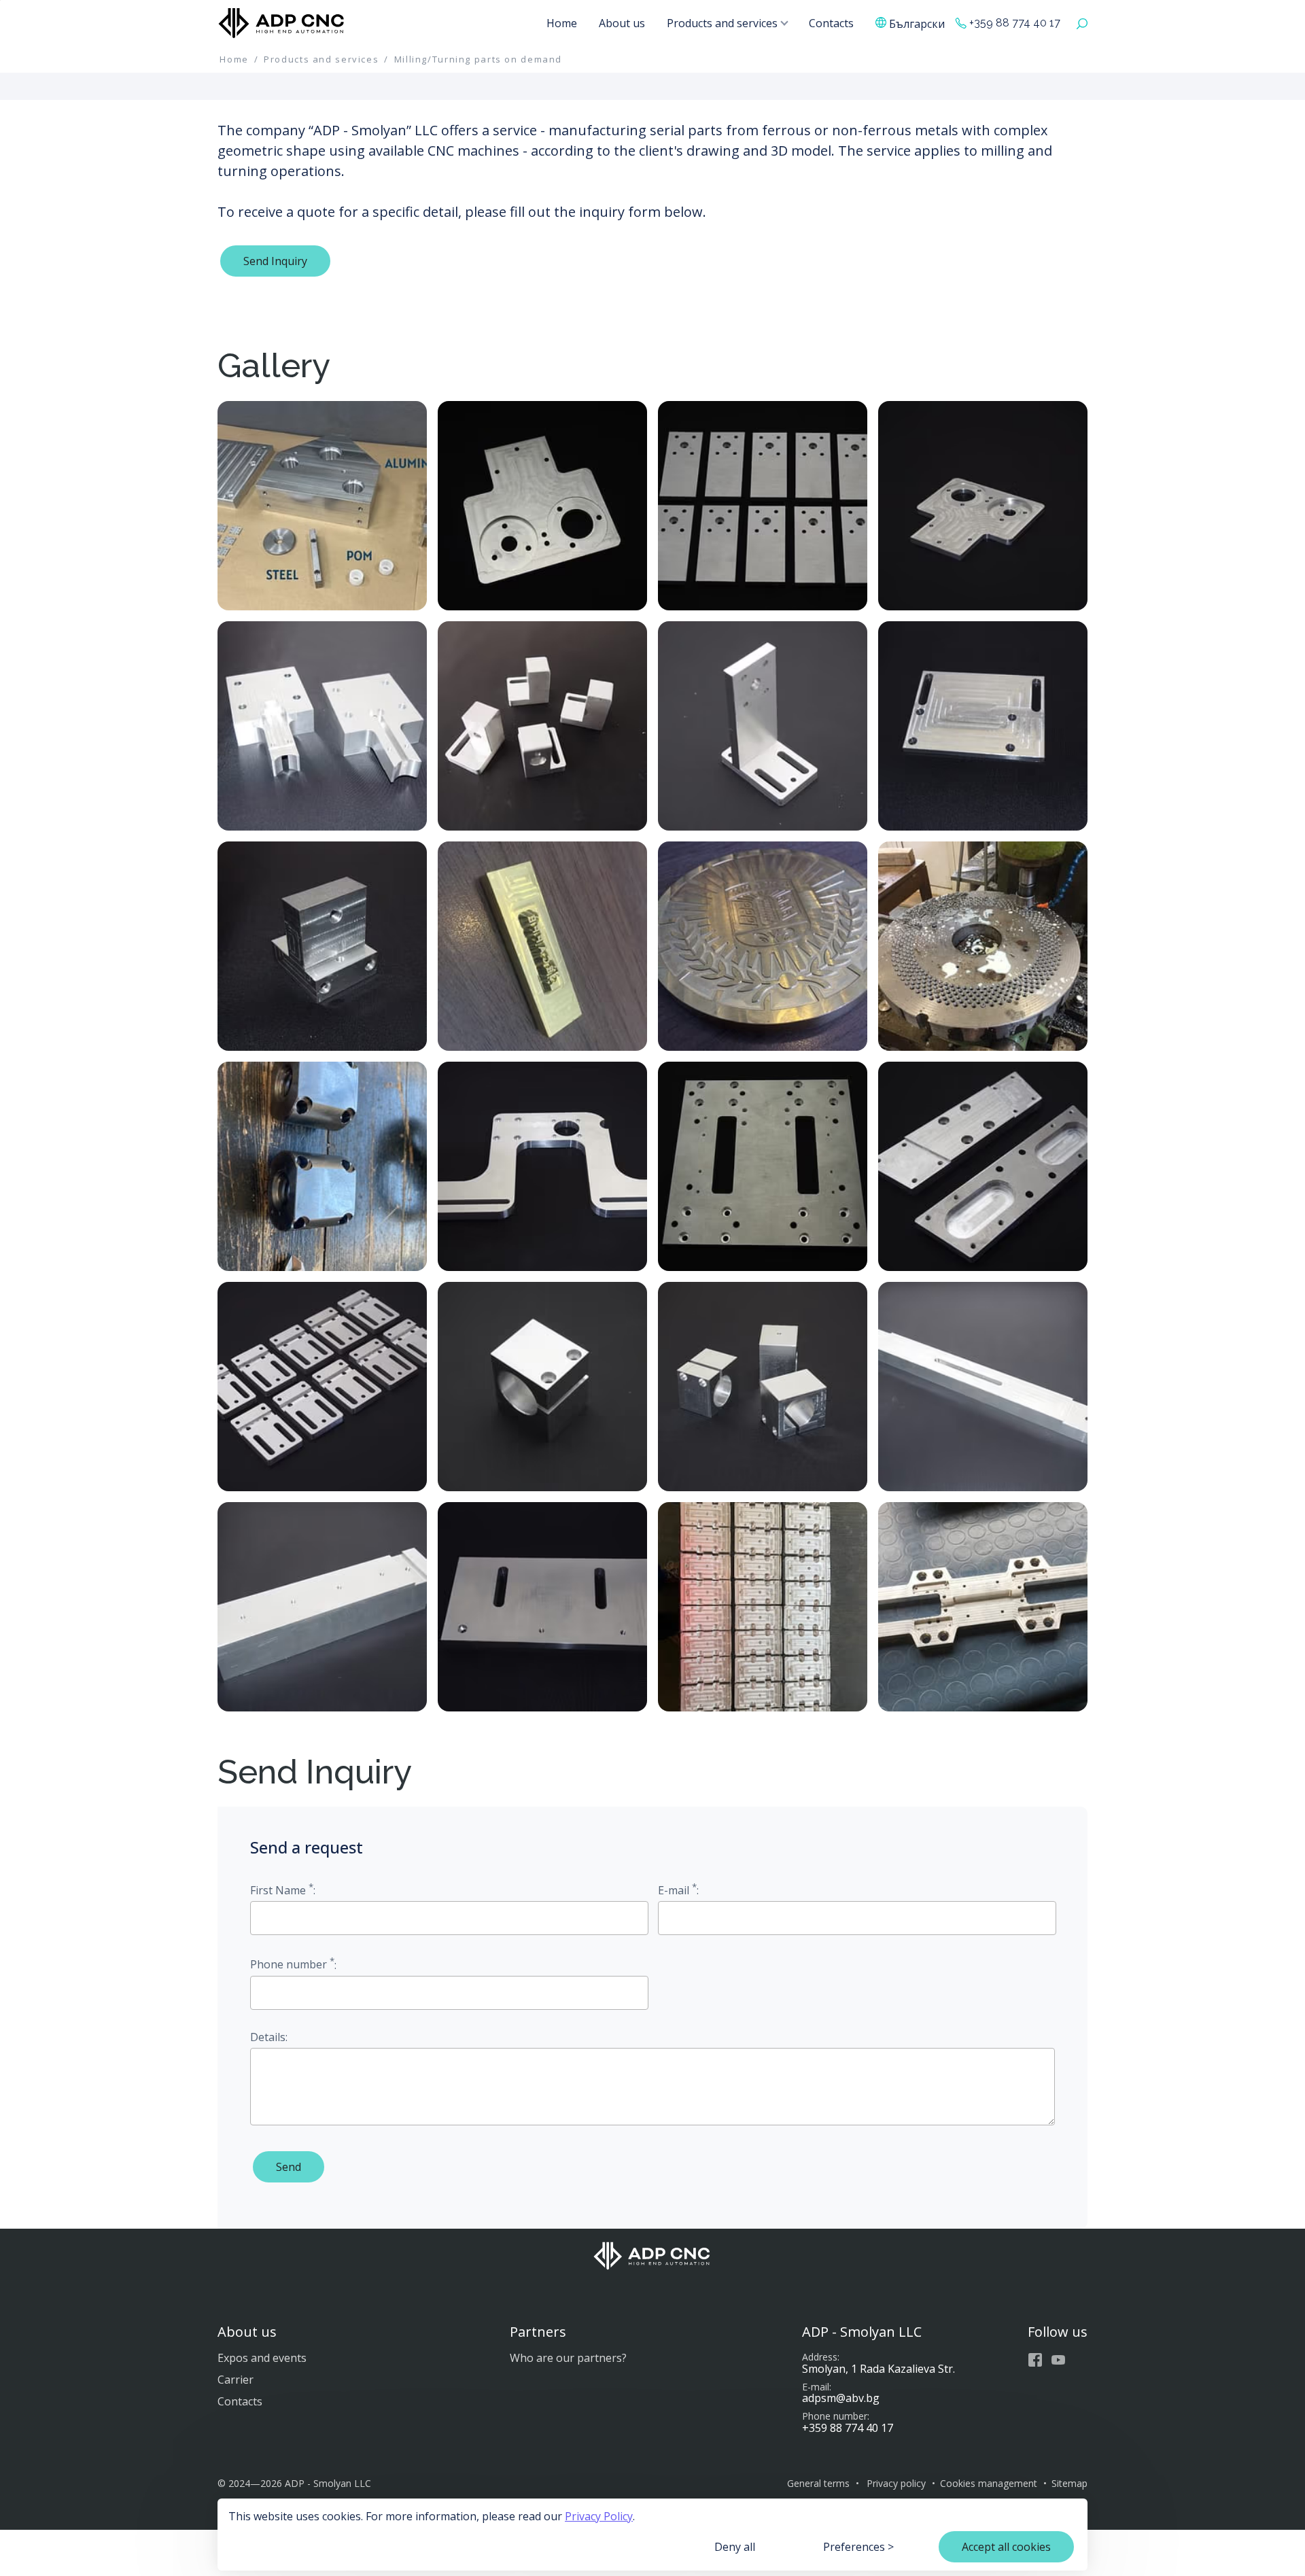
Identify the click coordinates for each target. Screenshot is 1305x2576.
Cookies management (989, 2483)
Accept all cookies (1006, 2547)
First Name (282, 1889)
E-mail (677, 1889)
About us (622, 23)
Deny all (735, 2547)
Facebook (1035, 2360)
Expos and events (262, 2358)
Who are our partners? (568, 2358)
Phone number (292, 1963)
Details (268, 2037)
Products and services (722, 23)
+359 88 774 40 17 (1015, 23)
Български (917, 23)
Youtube (1058, 2360)
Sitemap (1069, 2483)
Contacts (831, 23)
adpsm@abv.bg (841, 2398)
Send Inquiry (275, 261)
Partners (538, 2332)
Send (289, 2167)
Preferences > (858, 2547)
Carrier (236, 2380)
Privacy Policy (599, 2516)
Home (562, 23)
